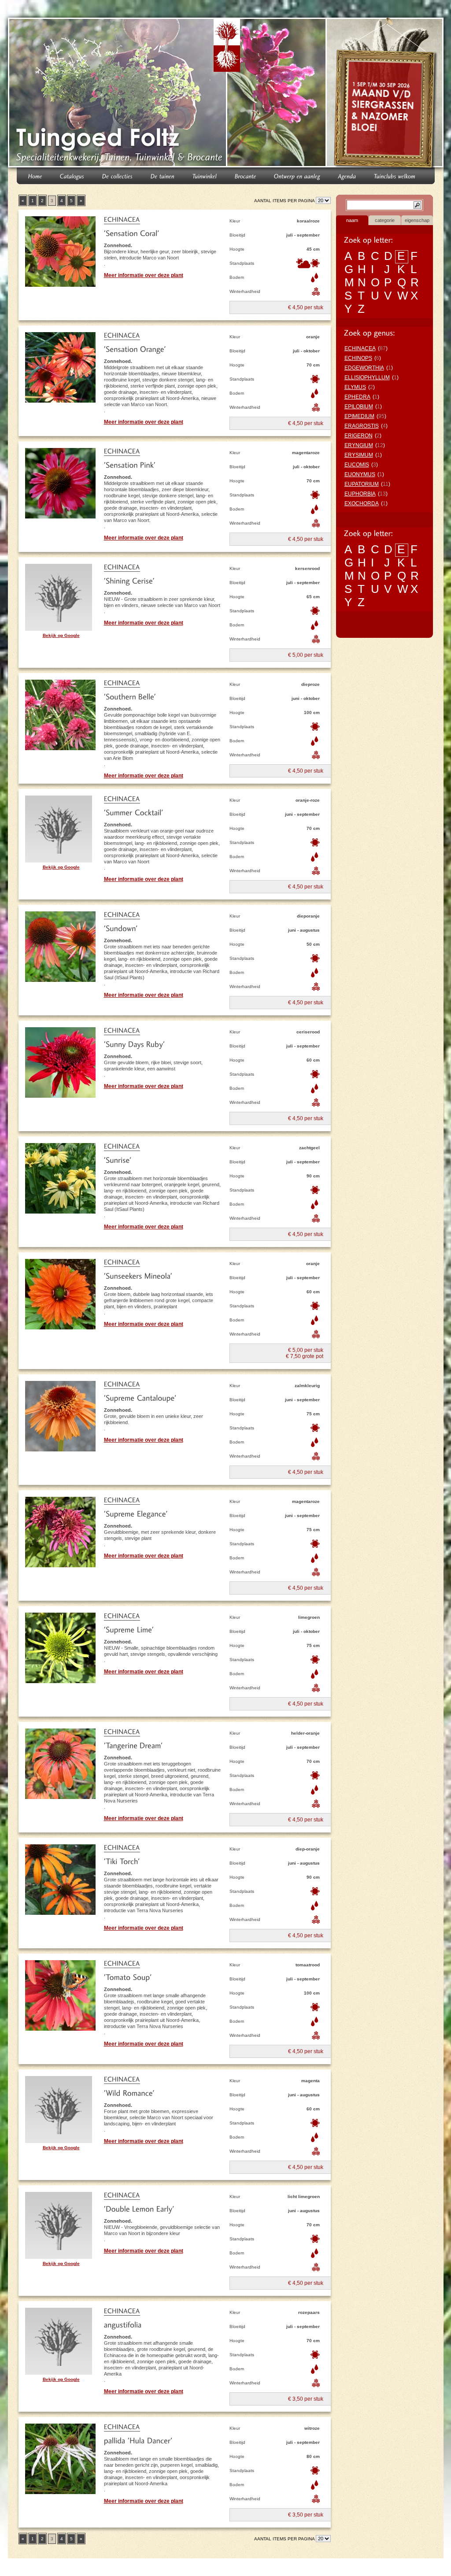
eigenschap (417, 220)
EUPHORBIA (360, 494)
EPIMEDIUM (359, 416)
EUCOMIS (357, 465)
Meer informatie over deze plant (144, 275)
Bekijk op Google (61, 635)
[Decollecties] (118, 176)
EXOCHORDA (362, 503)
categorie (385, 220)
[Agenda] (347, 176)
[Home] (35, 176)
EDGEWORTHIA (364, 368)
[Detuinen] (163, 176)
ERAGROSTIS (362, 426)
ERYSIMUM (359, 455)
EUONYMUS (360, 474)
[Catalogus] (72, 176)
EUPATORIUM (362, 484)
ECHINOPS (358, 358)
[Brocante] (246, 176)
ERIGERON (359, 436)
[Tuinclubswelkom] (395, 176)
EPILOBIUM (359, 407)
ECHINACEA (360, 348)
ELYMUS (355, 387)
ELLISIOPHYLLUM (367, 378)
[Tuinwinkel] (205, 176)
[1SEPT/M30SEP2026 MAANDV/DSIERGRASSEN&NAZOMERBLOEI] (386, 94)
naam (352, 220)
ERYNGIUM (359, 445)
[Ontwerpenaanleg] (297, 176)
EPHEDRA (357, 397)
